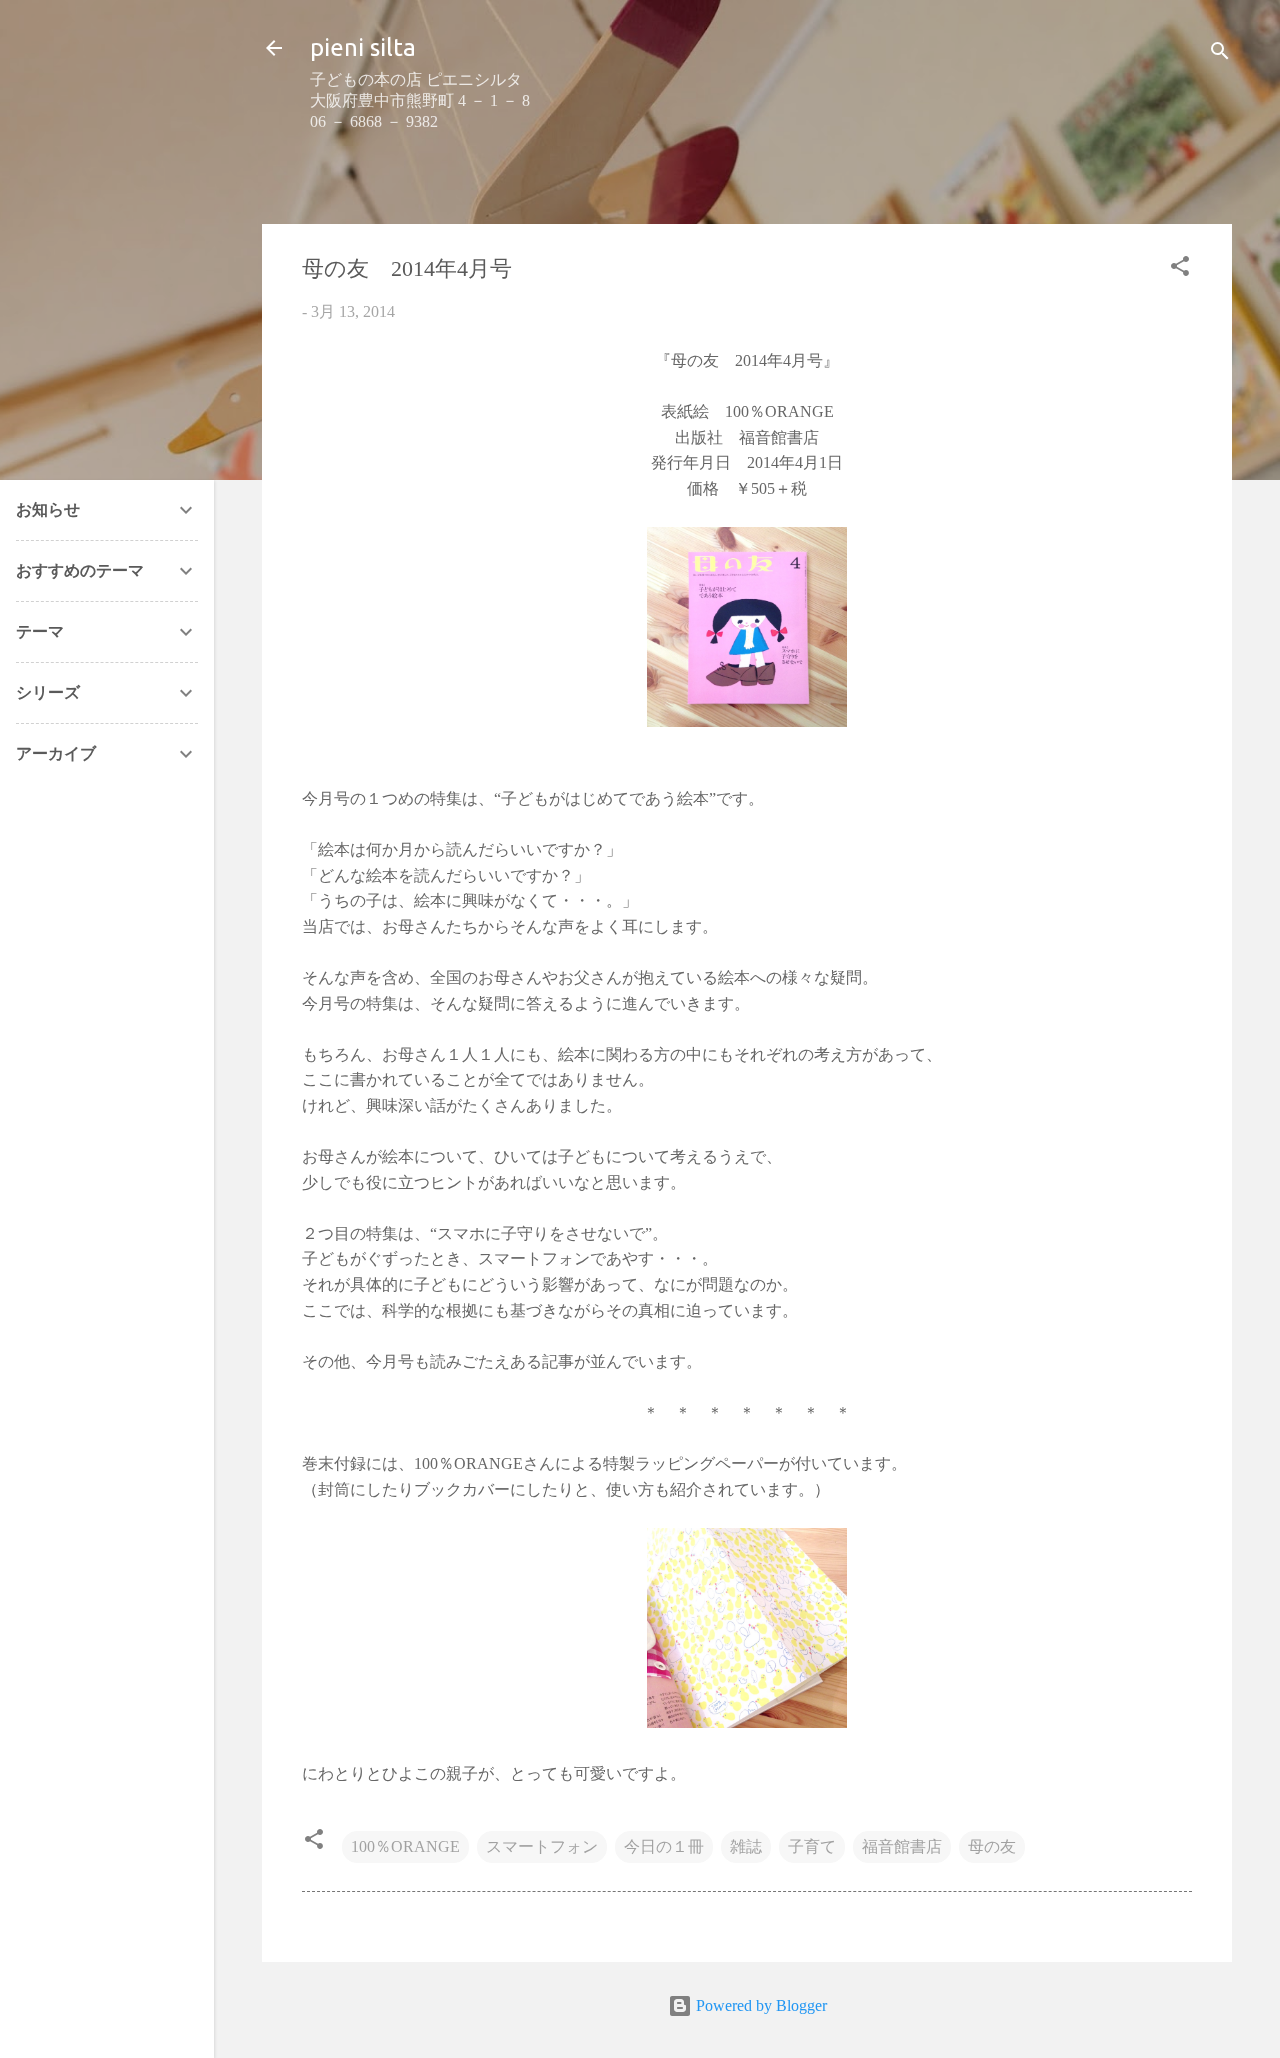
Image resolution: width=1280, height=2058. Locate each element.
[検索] (1220, 54)
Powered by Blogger (759, 2005)
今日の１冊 (664, 1846)
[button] (1180, 269)
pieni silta (363, 47)
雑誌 (746, 1846)
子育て (812, 1846)
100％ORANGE (405, 1846)
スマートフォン (542, 1846)
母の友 (992, 1846)
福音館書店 (902, 1846)
